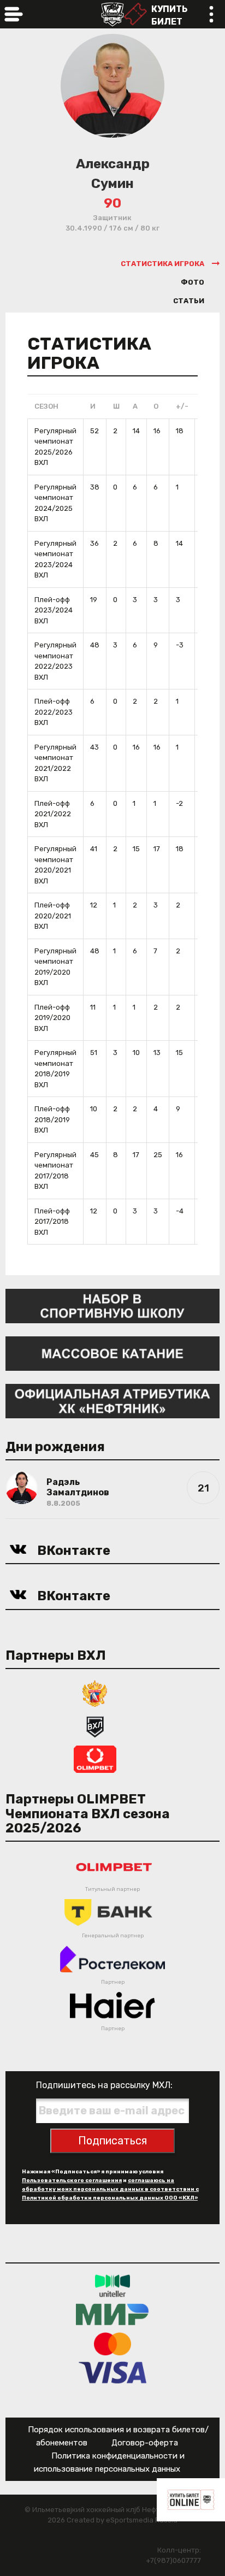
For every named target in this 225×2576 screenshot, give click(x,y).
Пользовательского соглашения (72, 2180)
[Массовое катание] (112, 1353)
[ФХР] (95, 1693)
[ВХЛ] (95, 1726)
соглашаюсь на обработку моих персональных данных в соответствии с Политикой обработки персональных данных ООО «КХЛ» (110, 2189)
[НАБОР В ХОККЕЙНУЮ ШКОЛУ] (112, 1305)
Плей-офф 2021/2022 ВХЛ (53, 814)
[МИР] (112, 2315)
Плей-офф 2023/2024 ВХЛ (54, 610)
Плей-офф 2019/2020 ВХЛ (52, 1018)
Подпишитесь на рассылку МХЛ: (104, 2085)
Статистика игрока (162, 264)
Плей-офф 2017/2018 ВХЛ (52, 1222)
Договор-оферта (145, 2443)
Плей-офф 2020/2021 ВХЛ (53, 916)
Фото (193, 282)
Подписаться (112, 2141)
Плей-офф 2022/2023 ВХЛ (54, 712)
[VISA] (113, 2372)
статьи (189, 301)
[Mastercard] (112, 2344)
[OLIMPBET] (95, 1758)
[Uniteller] (112, 2286)
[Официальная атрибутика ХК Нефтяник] (112, 1401)
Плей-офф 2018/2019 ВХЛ (52, 1119)
